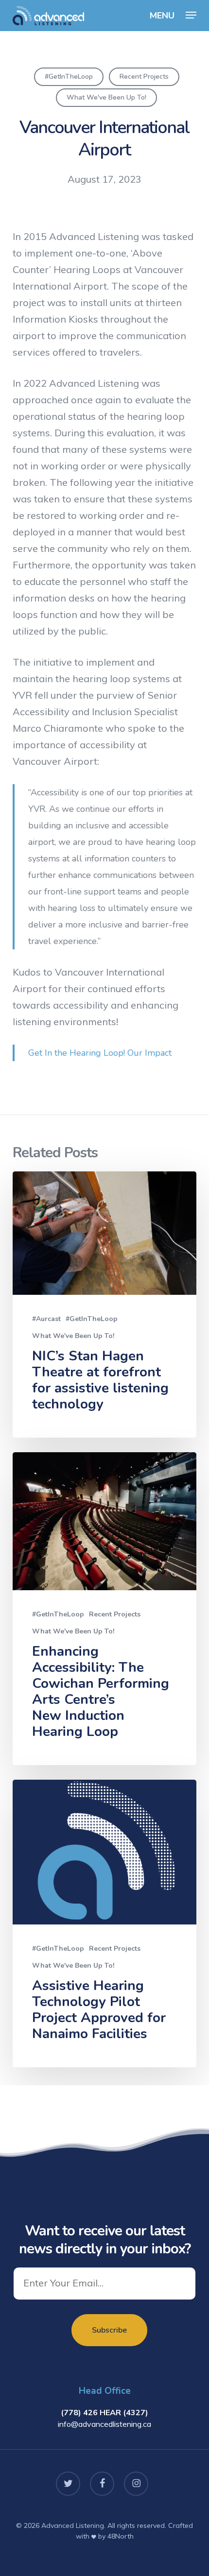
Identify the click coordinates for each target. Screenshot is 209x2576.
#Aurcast (46, 1319)
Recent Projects (144, 77)
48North (121, 2536)
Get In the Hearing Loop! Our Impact (100, 1053)
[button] (191, 15)
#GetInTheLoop (69, 77)
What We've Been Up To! (106, 97)
